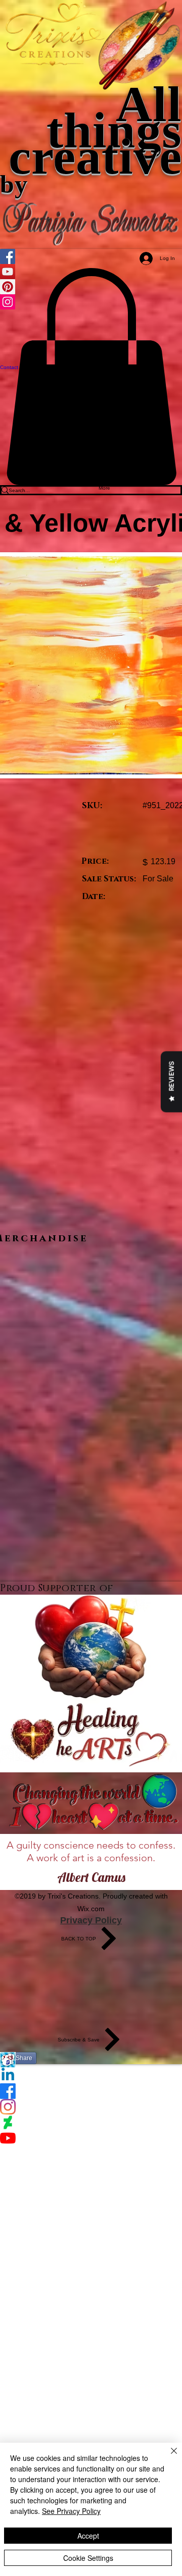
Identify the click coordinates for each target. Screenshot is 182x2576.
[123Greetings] (91, 2060)
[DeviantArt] (91, 2122)
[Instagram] (91, 2107)
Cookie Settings (88, 2558)
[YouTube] (91, 2138)
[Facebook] (91, 2091)
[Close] (168, 2457)
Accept (88, 2536)
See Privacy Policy (71, 2511)
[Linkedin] (91, 2075)
